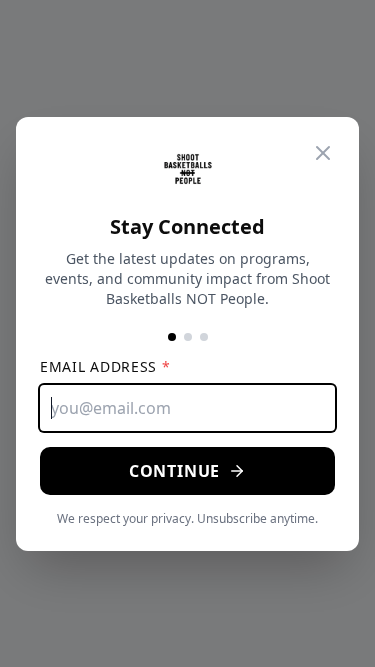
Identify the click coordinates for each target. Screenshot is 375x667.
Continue (174, 471)
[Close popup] (323, 153)
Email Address (105, 366)
